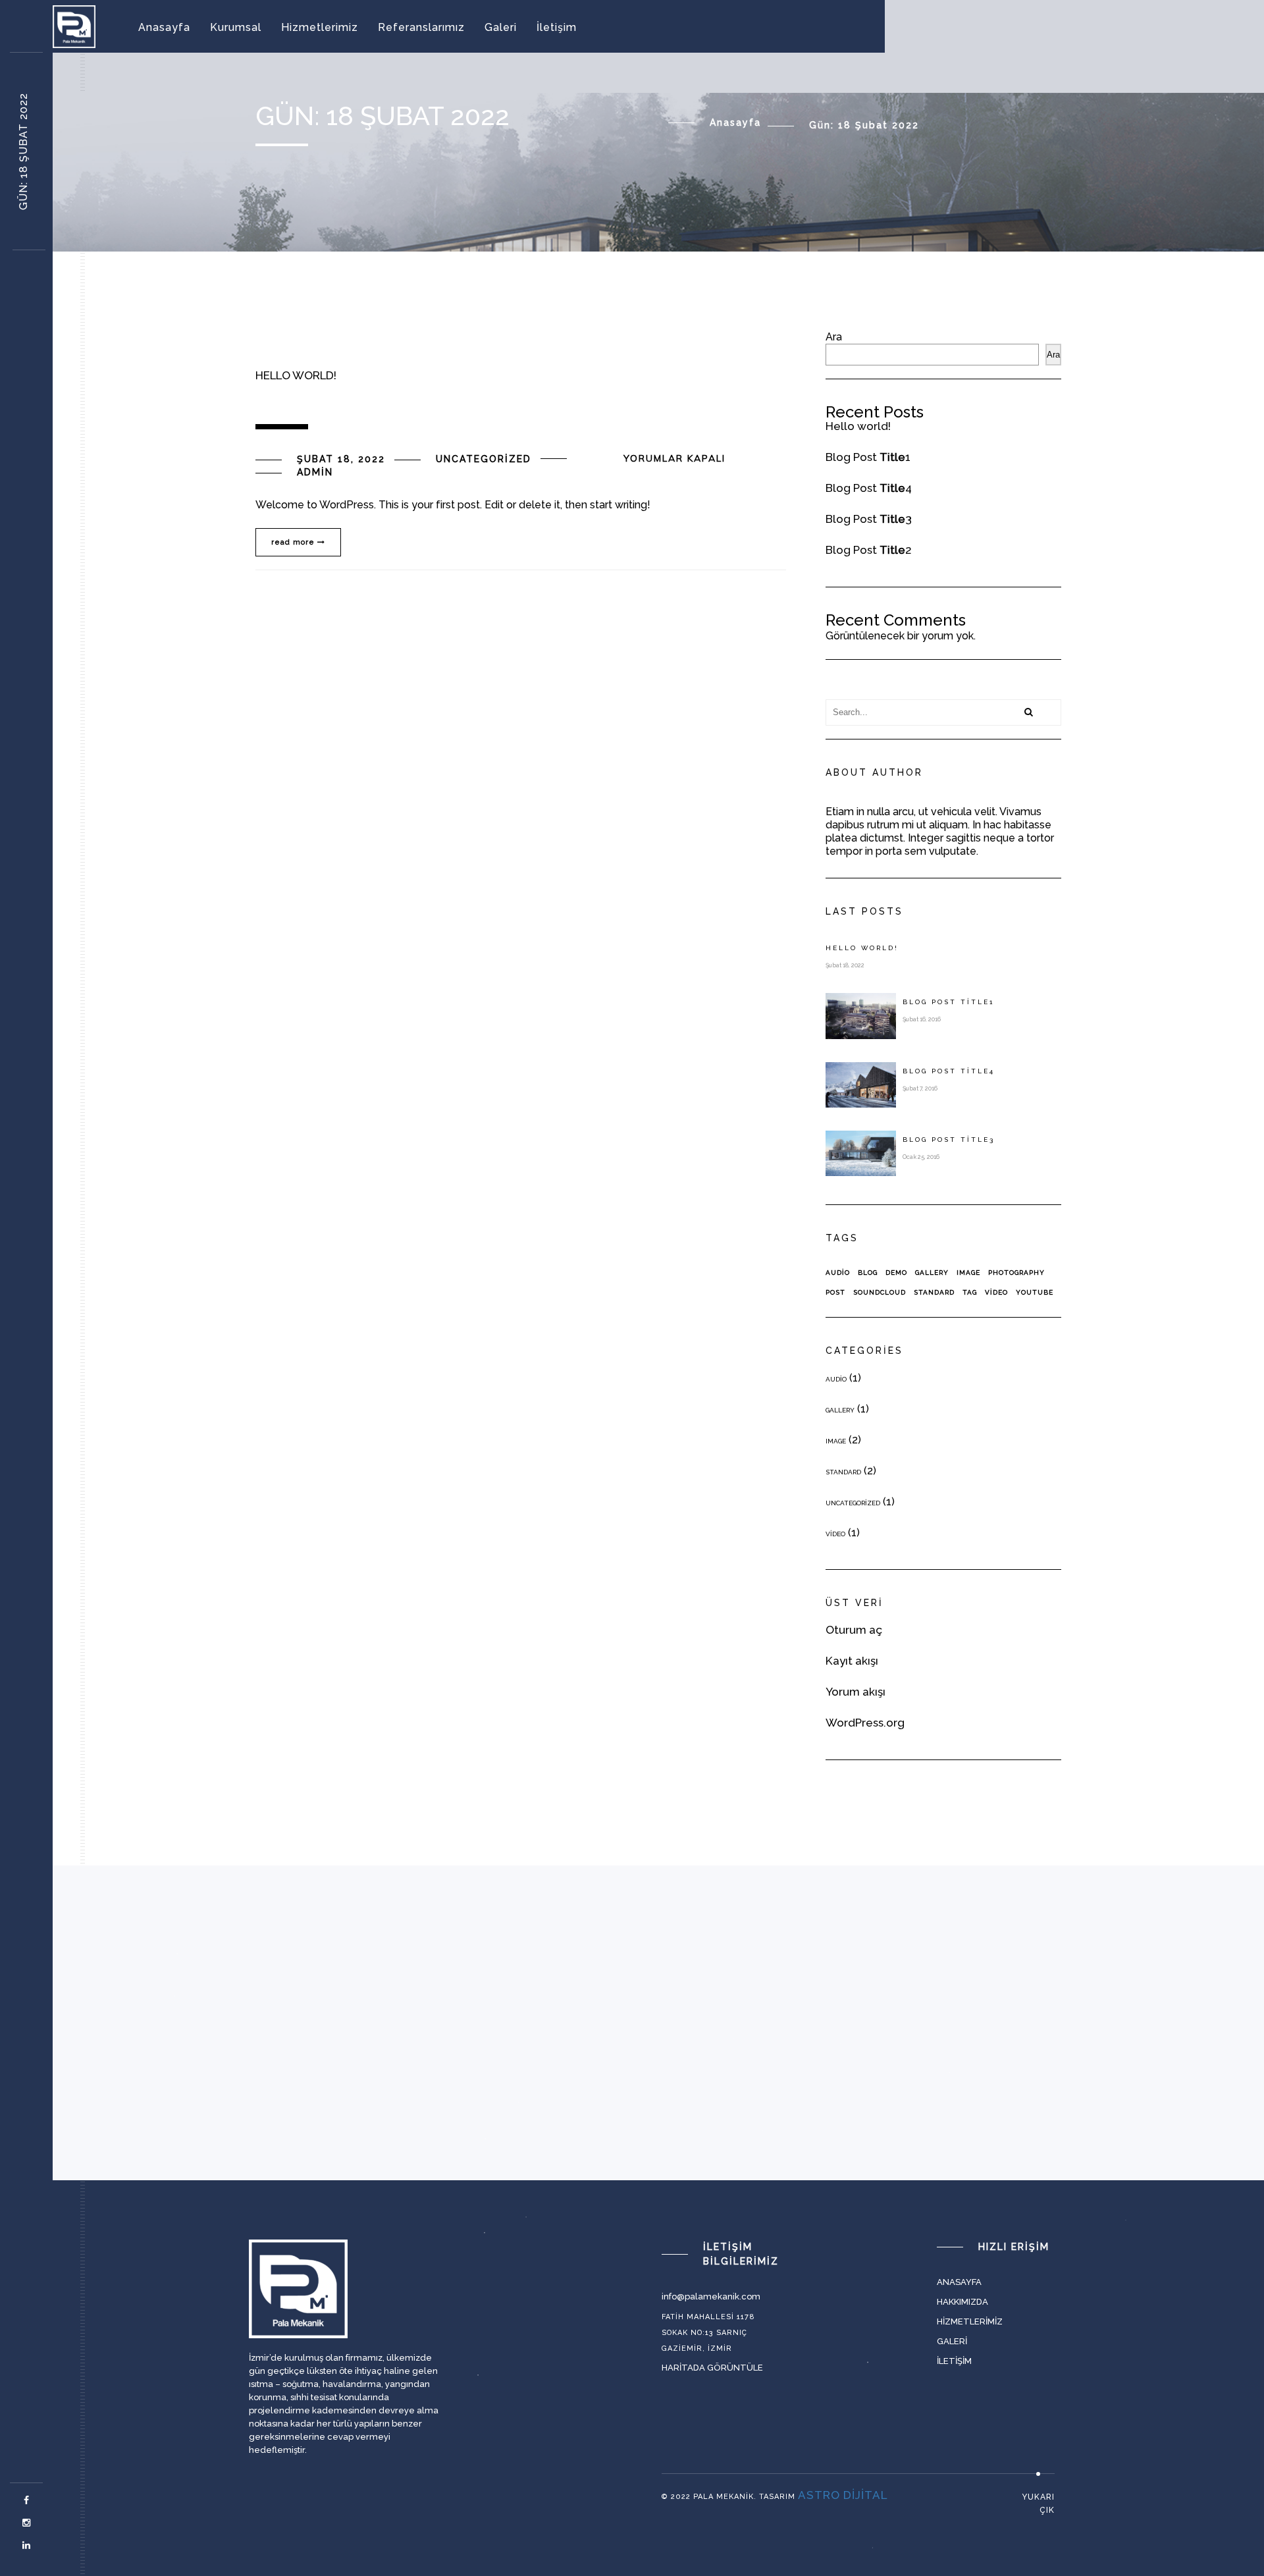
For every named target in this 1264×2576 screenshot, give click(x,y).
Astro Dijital (843, 2495)
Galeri (501, 27)
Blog (868, 1273)
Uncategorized (484, 459)
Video (996, 1292)
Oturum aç (854, 1630)
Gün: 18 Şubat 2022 (23, 151)
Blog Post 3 (869, 519)
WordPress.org (865, 1723)
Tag (970, 1292)
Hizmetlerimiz (320, 27)
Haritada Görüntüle (712, 2368)
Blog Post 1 (868, 457)
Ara (834, 337)
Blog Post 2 (869, 550)
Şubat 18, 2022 (341, 459)
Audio (838, 1273)
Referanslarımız (421, 27)
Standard (934, 1292)
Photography (1016, 1273)
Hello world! (858, 426)
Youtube (1035, 1292)
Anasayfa (164, 27)
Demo (896, 1273)
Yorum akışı (856, 1692)
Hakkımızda (962, 2302)
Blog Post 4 (869, 488)
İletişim (557, 27)
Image (968, 1273)
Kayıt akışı (852, 1661)
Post (835, 1292)
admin (315, 472)
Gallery (932, 1273)
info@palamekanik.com (711, 2296)
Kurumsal (236, 27)
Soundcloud (880, 1292)
